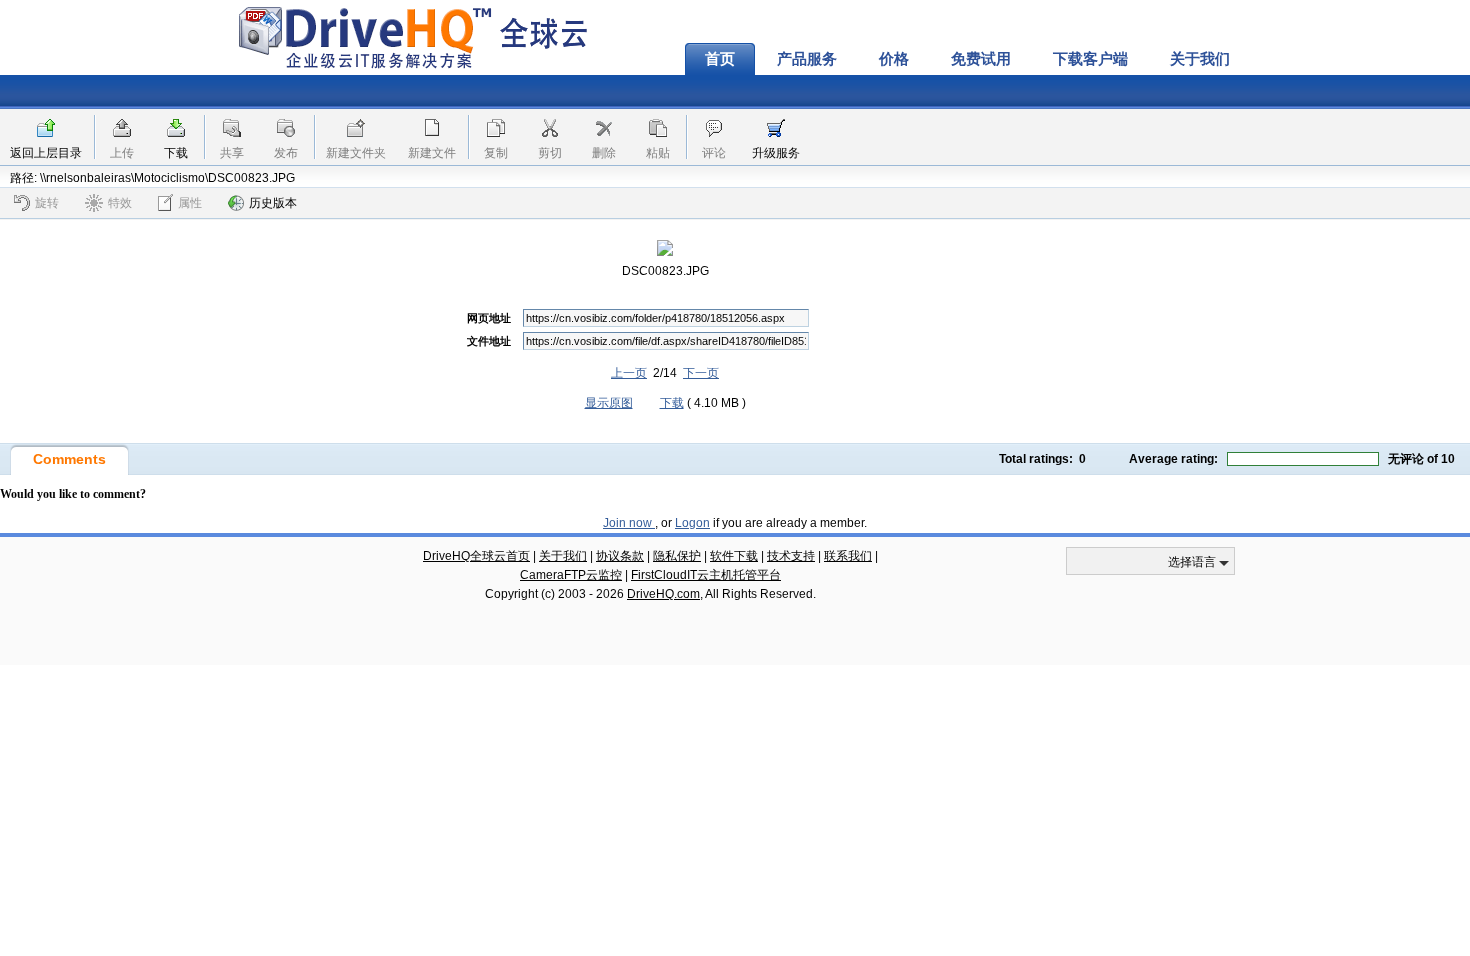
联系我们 (848, 556)
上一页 (629, 373)
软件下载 (734, 556)
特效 (120, 203)
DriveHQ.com (663, 594)
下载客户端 (1090, 59)
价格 (894, 59)
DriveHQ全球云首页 (476, 556)
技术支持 (791, 556)
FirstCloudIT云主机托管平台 (706, 575)
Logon (692, 523)
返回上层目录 (46, 153)
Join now (629, 523)
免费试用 (981, 59)
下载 (176, 153)
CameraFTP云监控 (571, 575)
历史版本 (273, 203)
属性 (190, 203)
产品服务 (807, 59)
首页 (720, 59)
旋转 (47, 203)
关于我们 (1200, 59)
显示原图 (609, 403)
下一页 (701, 373)
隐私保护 (677, 556)
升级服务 (776, 153)
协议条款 (620, 556)
